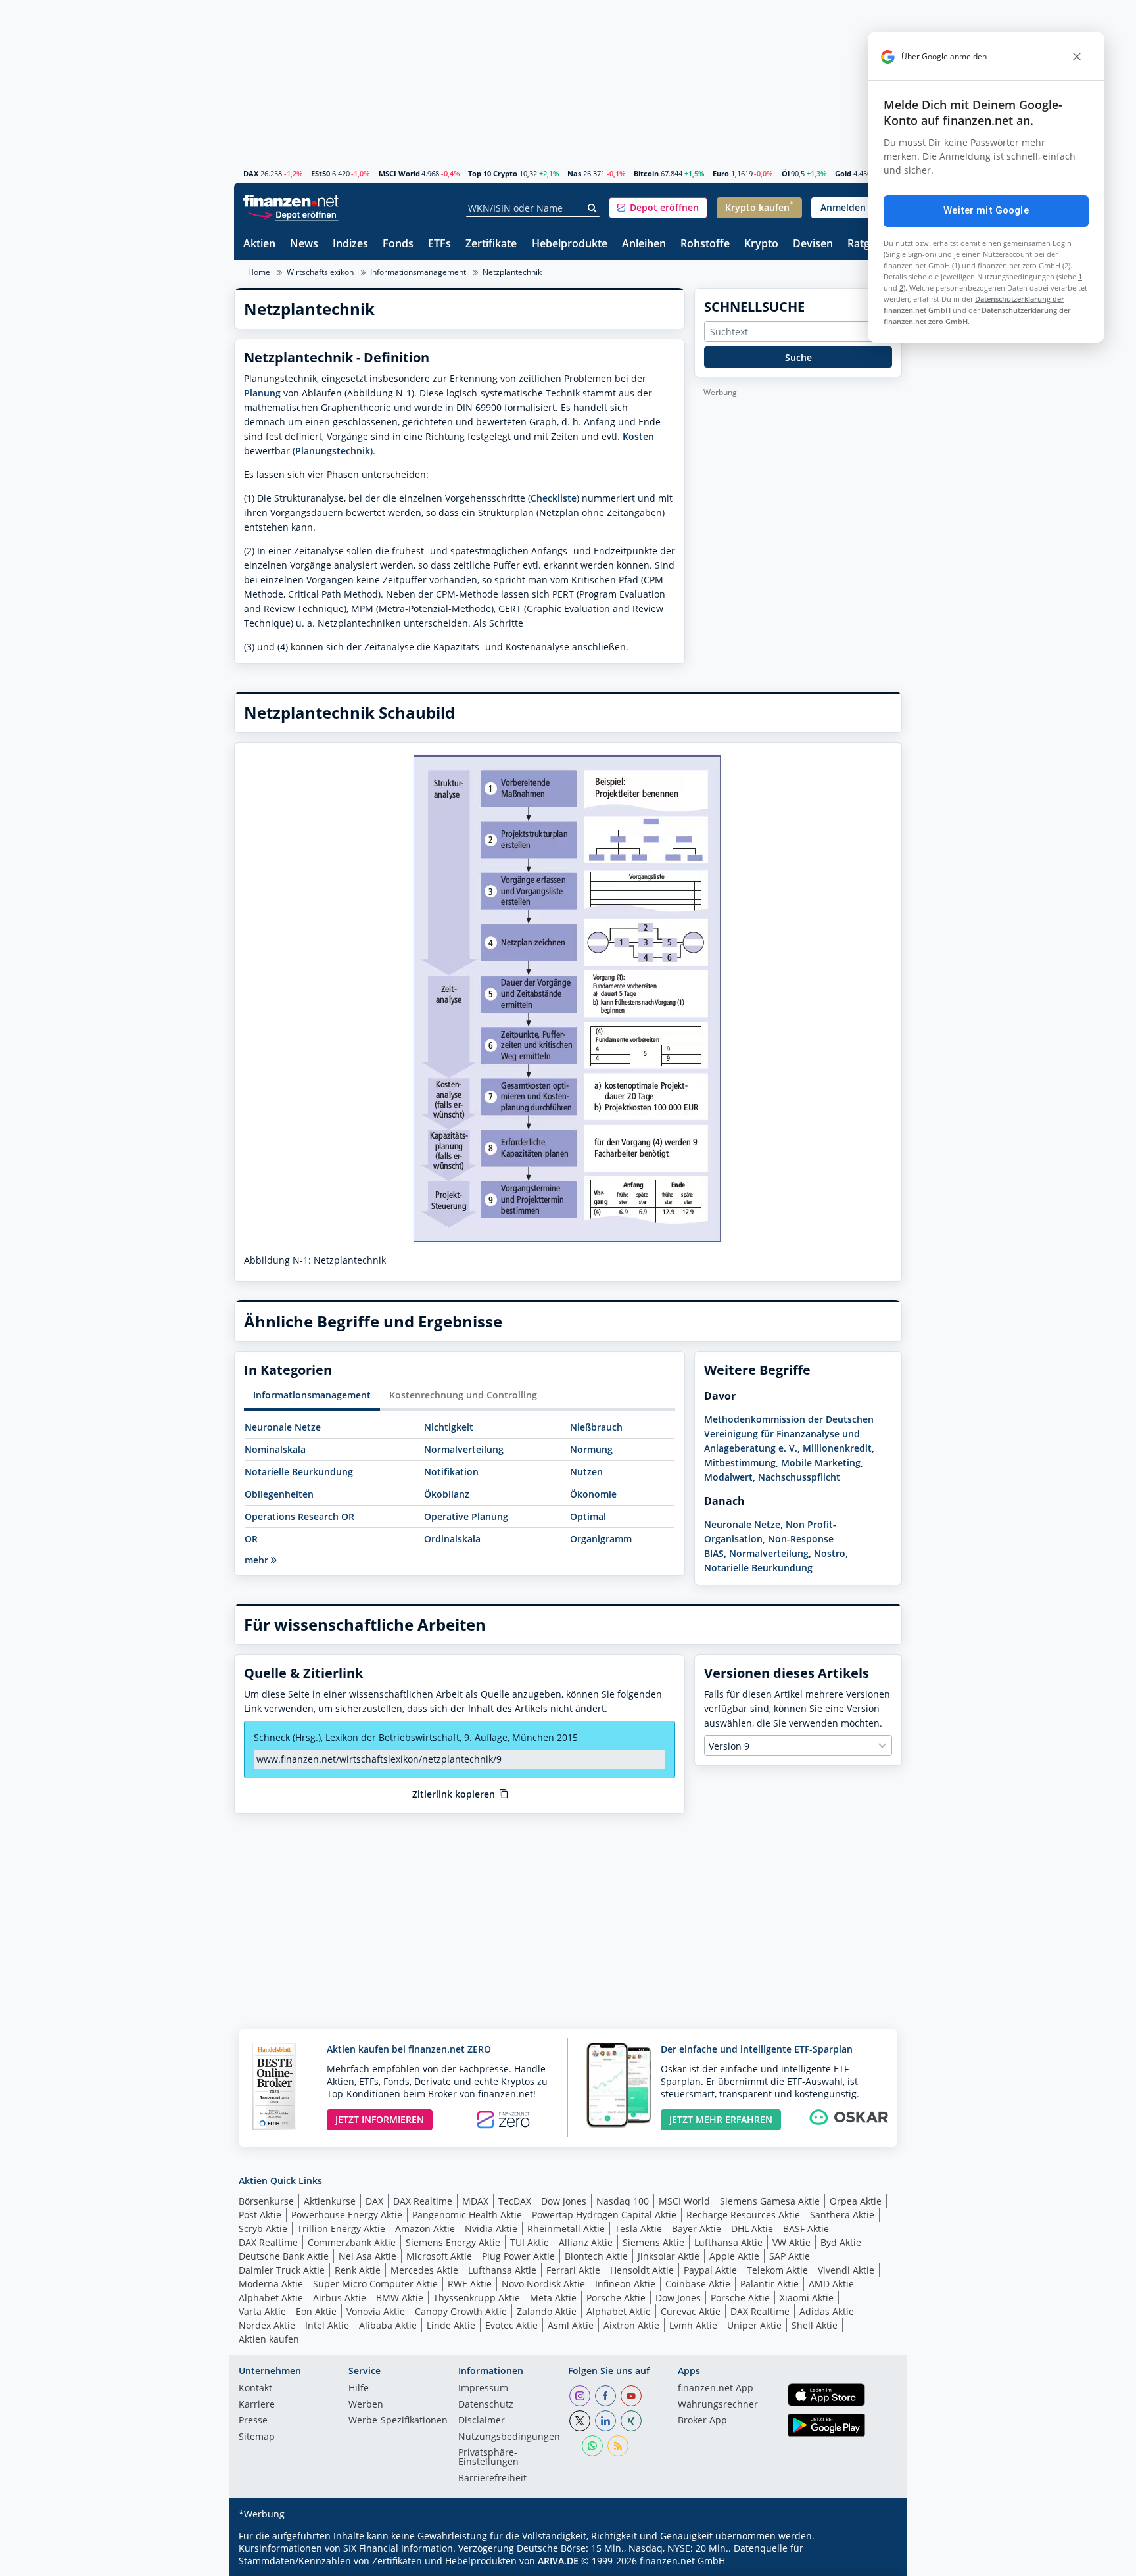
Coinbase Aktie (698, 2284)
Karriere (257, 2405)
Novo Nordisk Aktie (543, 2284)
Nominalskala (275, 1449)
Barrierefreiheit (492, 2479)
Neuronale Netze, (744, 1524)
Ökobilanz (447, 1494)
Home (259, 272)
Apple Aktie (734, 2256)
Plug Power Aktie (518, 2256)
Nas (574, 173)
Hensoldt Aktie (642, 2270)
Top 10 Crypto (493, 173)
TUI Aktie (530, 2242)
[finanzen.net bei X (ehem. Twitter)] (580, 2421)
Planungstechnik (333, 451)
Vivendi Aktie (846, 2270)
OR (251, 1539)
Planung (262, 393)
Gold (843, 173)
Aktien (259, 244)
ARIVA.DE (558, 2561)
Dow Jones (564, 2201)
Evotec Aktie (511, 2325)
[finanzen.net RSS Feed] (618, 2446)
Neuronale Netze (283, 1427)
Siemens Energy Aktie (453, 2242)
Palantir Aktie (769, 2284)
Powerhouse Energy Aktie (347, 2215)
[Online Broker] (293, 214)
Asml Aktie (571, 2325)
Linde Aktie (451, 2325)
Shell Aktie (815, 2325)
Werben (366, 2405)
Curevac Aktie (691, 2311)
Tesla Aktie (638, 2229)
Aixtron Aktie (631, 2325)
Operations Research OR (299, 1516)
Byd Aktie (841, 2242)
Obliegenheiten (279, 1494)
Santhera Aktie (842, 2215)
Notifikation (451, 1472)
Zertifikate (491, 244)
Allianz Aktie (586, 2242)
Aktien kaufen (269, 2339)
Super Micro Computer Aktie (375, 2284)
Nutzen (586, 1472)
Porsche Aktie (616, 2298)
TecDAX (515, 2201)
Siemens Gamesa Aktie (770, 2201)
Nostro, (831, 1553)
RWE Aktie (470, 2284)
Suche (798, 357)
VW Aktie (792, 2242)
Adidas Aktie (827, 2311)
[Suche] (593, 208)
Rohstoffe (705, 244)
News (304, 244)
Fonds (398, 244)
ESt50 (320, 173)
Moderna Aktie (271, 2284)
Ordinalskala (452, 1539)
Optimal (588, 1516)
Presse (253, 2421)
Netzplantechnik (512, 272)
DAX (251, 173)
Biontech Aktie (596, 2256)
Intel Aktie (327, 2325)
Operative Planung (466, 1516)
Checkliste (554, 498)
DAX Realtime (423, 2201)
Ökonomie (593, 1494)
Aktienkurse (330, 2201)
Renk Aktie (358, 2270)
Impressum (483, 2389)
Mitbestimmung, (741, 1463)
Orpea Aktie (856, 2201)
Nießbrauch (596, 1427)
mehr (258, 1560)
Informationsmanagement (418, 272)
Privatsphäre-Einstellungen (488, 2458)
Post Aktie (260, 2215)
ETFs (439, 244)
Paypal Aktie (710, 2270)
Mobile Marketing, (822, 1463)
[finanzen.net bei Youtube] (631, 2396)
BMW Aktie (400, 2298)
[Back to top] (875, 2562)
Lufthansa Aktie (728, 2242)
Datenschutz (486, 2405)
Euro (721, 173)
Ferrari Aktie (573, 2270)
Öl (786, 173)
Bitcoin (646, 173)
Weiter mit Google (986, 210)
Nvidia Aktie (491, 2229)
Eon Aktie (316, 2311)
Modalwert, (730, 1477)
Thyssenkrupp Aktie (477, 2298)
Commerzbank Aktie (352, 2242)
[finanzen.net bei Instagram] (580, 2396)
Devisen (813, 244)
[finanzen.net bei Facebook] (605, 2396)
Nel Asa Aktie (367, 2256)
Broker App (702, 2421)
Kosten (638, 436)
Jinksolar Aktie (669, 2256)
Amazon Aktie (425, 2229)
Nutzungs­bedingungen (509, 2437)
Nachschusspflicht (799, 1477)
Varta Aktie (262, 2311)
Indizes (350, 244)
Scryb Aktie (263, 2229)
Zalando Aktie (547, 2311)
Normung (591, 1449)
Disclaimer (482, 2421)
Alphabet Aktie (271, 2298)
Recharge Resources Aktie (743, 2215)
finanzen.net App (716, 2389)
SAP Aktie (790, 2256)
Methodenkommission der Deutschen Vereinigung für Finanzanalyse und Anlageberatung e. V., (789, 1434)
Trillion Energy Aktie (341, 2229)
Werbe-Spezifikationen (398, 2421)
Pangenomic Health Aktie (467, 2215)
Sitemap (257, 2437)
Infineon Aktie (625, 2284)
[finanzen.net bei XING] (631, 2421)
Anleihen (644, 244)
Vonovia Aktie (376, 2311)
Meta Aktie (553, 2298)
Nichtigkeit (449, 1427)
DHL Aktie (752, 2229)
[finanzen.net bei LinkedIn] (605, 2421)
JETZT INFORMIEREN (380, 2119)
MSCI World (399, 173)
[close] (1077, 57)
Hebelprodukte (570, 244)
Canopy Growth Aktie (461, 2311)
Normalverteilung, (770, 1553)
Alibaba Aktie (388, 2325)
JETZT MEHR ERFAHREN (721, 2119)
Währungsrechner (718, 2405)
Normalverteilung (464, 1449)
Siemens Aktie (653, 2242)
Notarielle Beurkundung (299, 1472)
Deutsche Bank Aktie (284, 2256)
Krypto (761, 244)
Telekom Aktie (777, 2270)
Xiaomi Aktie (807, 2298)
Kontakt (255, 2389)
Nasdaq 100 (623, 2201)
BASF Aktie (806, 2229)
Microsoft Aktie (439, 2256)
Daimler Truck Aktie (282, 2270)
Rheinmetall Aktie (566, 2229)
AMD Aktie (831, 2284)
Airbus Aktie (340, 2298)
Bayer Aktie (697, 2229)
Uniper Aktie (754, 2325)
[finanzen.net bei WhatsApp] (592, 2446)
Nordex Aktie (267, 2325)
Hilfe (359, 2389)
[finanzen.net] (291, 201)
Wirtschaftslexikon (320, 272)
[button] (658, 208)
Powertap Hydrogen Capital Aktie (604, 2215)
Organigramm (601, 1539)
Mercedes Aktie (424, 2270)
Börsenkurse (266, 2201)
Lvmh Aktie (693, 2325)
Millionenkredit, (839, 1448)
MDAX (475, 2201)
